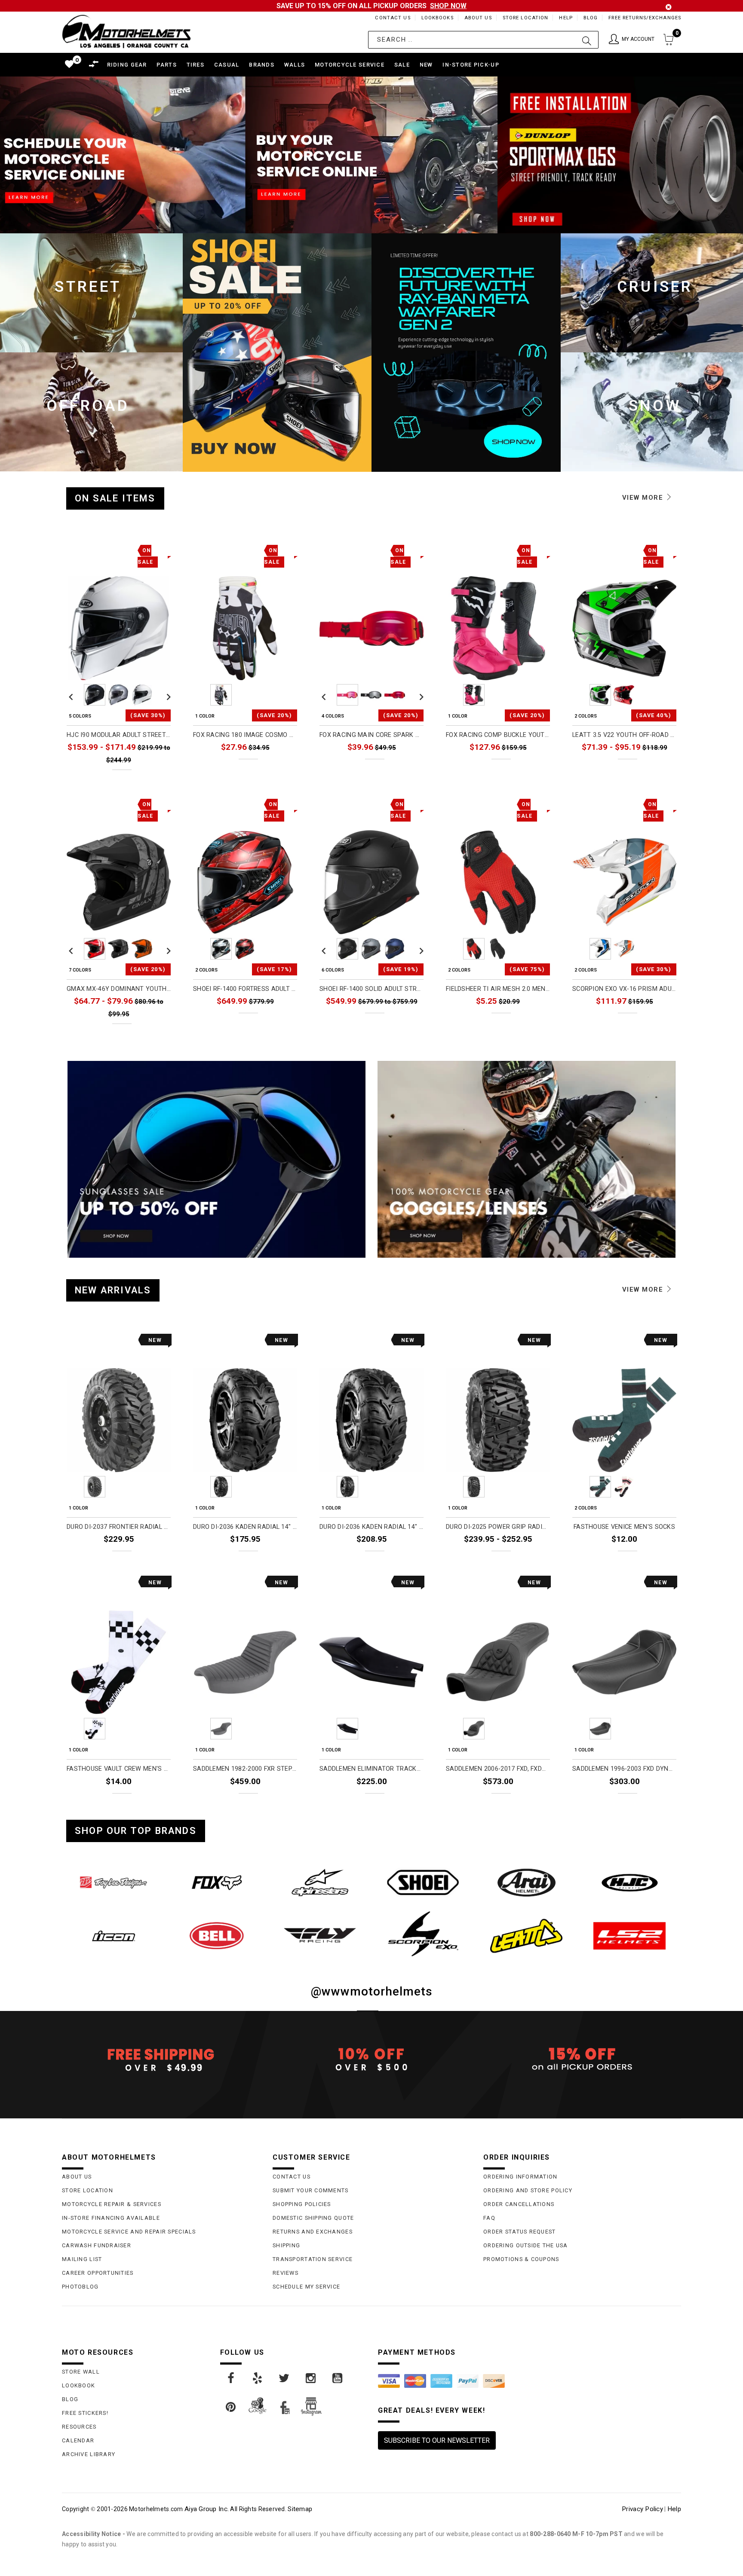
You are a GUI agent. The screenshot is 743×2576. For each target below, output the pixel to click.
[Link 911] (311, 2378)
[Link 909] (258, 2378)
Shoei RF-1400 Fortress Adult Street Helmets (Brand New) (245, 989)
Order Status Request (520, 2232)
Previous (71, 695)
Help (566, 18)
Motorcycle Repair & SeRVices (112, 2204)
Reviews (286, 2273)
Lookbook (78, 2385)
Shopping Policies (302, 2204)
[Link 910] (285, 2378)
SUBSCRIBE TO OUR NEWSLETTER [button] (437, 2440)
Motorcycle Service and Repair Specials (129, 2232)
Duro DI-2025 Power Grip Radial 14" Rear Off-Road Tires (498, 1527)
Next (166, 695)
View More (644, 498)
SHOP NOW (448, 6)
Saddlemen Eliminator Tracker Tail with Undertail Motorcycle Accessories (371, 1769)
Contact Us (393, 18)
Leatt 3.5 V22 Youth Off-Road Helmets (624, 735)
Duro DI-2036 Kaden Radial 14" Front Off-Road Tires (245, 1527)
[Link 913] (231, 2407)
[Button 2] (587, 40)
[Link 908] (231, 2378)
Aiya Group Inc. (207, 2509)
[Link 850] (423, 1882)
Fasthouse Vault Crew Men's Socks (119, 1769)
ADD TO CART (147, 1559)
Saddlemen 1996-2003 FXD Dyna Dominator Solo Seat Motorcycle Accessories (624, 1769)
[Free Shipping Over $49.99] (161, 2060)
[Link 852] (629, 1882)
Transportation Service (313, 2259)
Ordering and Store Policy (528, 2190)
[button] (632, 40)
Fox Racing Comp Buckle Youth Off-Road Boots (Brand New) (498, 735)
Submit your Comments (311, 2190)
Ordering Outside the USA (526, 2245)
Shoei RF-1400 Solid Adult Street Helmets (371, 989)
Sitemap (300, 2509)
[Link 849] (320, 1882)
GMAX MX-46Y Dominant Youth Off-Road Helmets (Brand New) (119, 989)
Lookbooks (438, 18)
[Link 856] (423, 1934)
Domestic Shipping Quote (313, 2218)
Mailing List (82, 2259)
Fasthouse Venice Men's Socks (624, 1527)
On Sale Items (115, 498)
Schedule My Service (306, 2287)
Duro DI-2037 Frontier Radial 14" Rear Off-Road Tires (119, 1527)
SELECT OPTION (144, 779)
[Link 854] (217, 1936)
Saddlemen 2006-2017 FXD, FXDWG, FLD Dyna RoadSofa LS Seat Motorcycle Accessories (498, 1769)
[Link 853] (114, 1936)
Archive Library (89, 2454)
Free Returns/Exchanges (645, 18)
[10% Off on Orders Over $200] (371, 2060)
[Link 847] (114, 1882)
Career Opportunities (98, 2273)
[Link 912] (338, 2378)
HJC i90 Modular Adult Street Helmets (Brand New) (119, 735)
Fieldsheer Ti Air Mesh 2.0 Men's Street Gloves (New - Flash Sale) (498, 989)
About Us (478, 18)
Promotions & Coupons (521, 2259)
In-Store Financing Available (111, 2218)
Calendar (78, 2440)
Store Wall (81, 2372)
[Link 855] (320, 1935)
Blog (591, 18)
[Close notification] (669, 7)
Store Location (526, 18)
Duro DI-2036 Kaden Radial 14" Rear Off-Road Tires (371, 1527)
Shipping (286, 2245)
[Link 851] (526, 1882)
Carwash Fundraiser (97, 2245)
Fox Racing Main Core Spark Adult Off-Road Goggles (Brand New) (371, 735)
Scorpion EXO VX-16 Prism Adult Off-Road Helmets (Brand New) (624, 989)
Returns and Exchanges (313, 2232)
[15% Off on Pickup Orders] (582, 2060)
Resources (79, 2427)
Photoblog (80, 2287)
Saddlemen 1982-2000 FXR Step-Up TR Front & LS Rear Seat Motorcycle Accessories (245, 1769)
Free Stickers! (85, 2413)
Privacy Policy (642, 2509)
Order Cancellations (519, 2204)
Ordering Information (520, 2177)
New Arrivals (113, 1290)
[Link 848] (217, 1882)
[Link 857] (526, 1936)
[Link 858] (629, 1936)
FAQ (489, 2218)
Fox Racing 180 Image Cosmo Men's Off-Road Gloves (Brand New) (245, 735)
